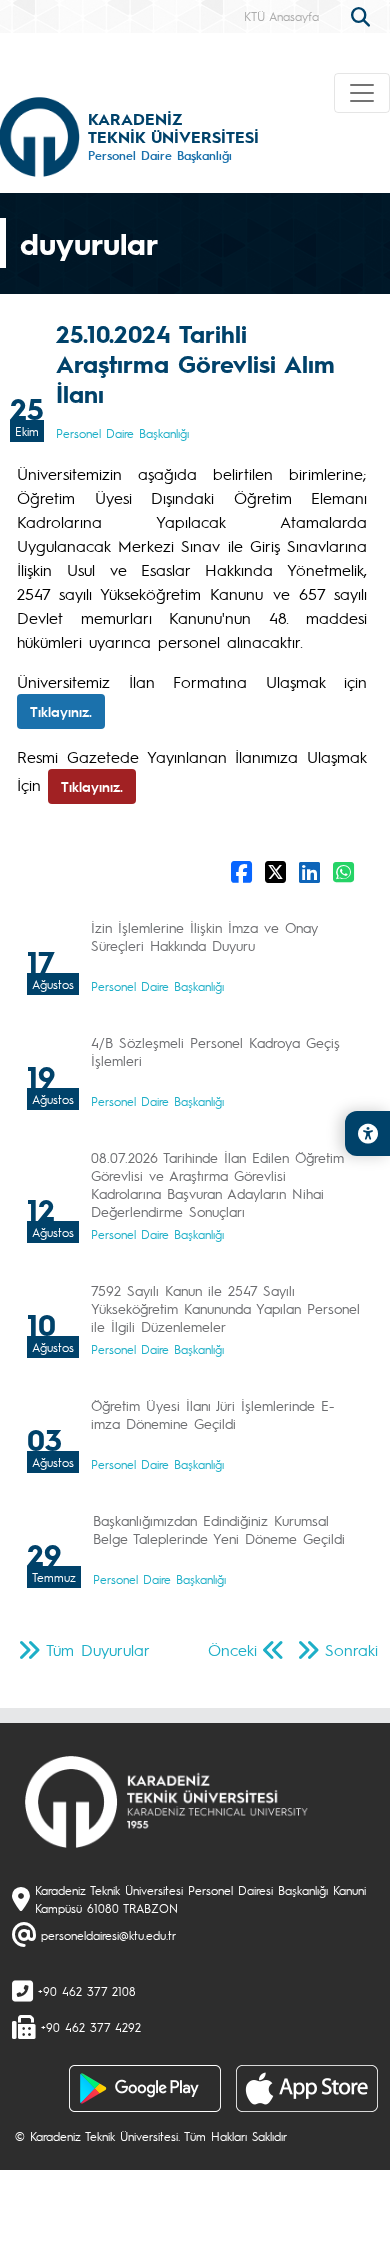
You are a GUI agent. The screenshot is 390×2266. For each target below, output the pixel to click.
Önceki (232, 1649)
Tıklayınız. (61, 711)
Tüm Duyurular (98, 1649)
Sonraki (351, 1649)
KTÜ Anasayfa (281, 16)
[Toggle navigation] (362, 93)
